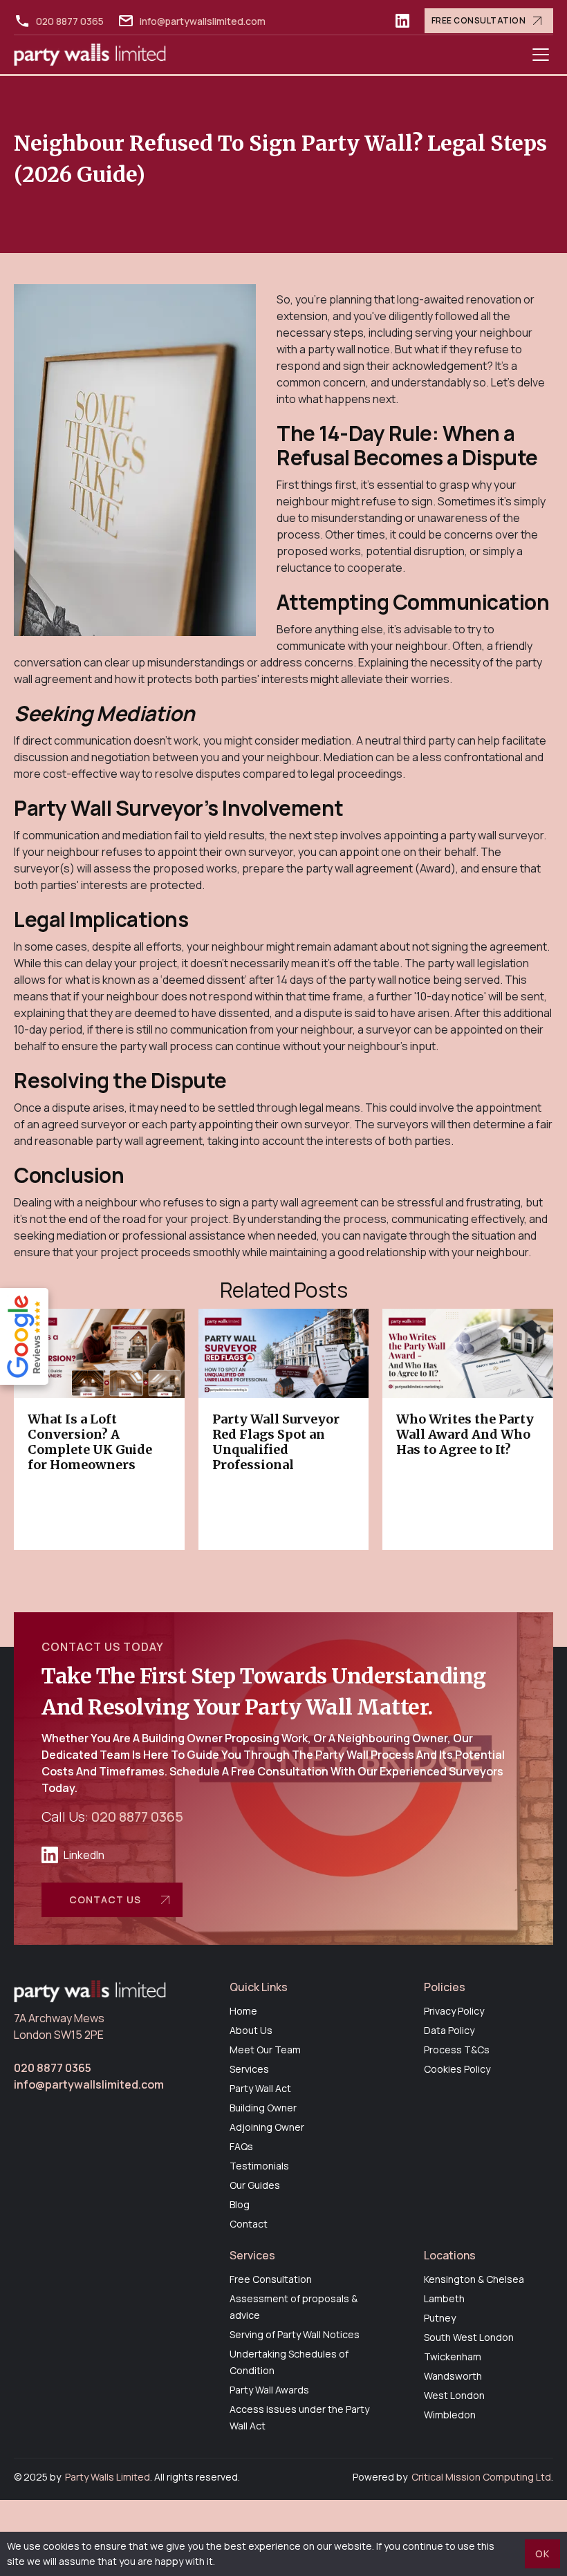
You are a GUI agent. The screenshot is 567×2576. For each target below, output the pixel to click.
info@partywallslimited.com (203, 21)
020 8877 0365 (70, 21)
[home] (90, 55)
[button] (541, 55)
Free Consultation (479, 20)
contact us (105, 1900)
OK (542, 2554)
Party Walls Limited (108, 2477)
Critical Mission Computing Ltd (481, 2477)
